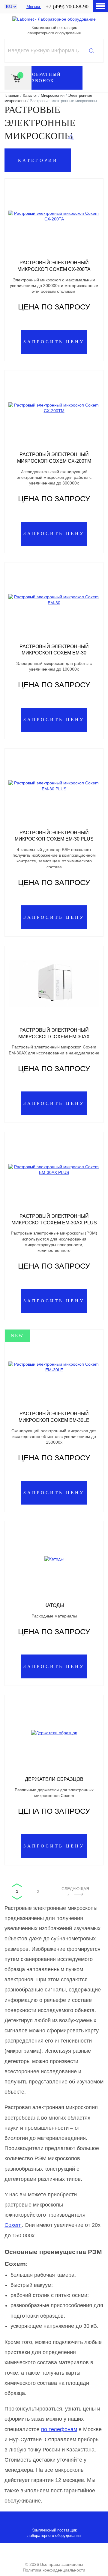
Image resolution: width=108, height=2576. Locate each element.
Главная (12, 95)
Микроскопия (53, 95)
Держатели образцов (54, 1779)
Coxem (13, 2225)
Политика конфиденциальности (54, 2570)
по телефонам (59, 2429)
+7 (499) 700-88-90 (67, 7)
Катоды (54, 1605)
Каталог (30, 95)
